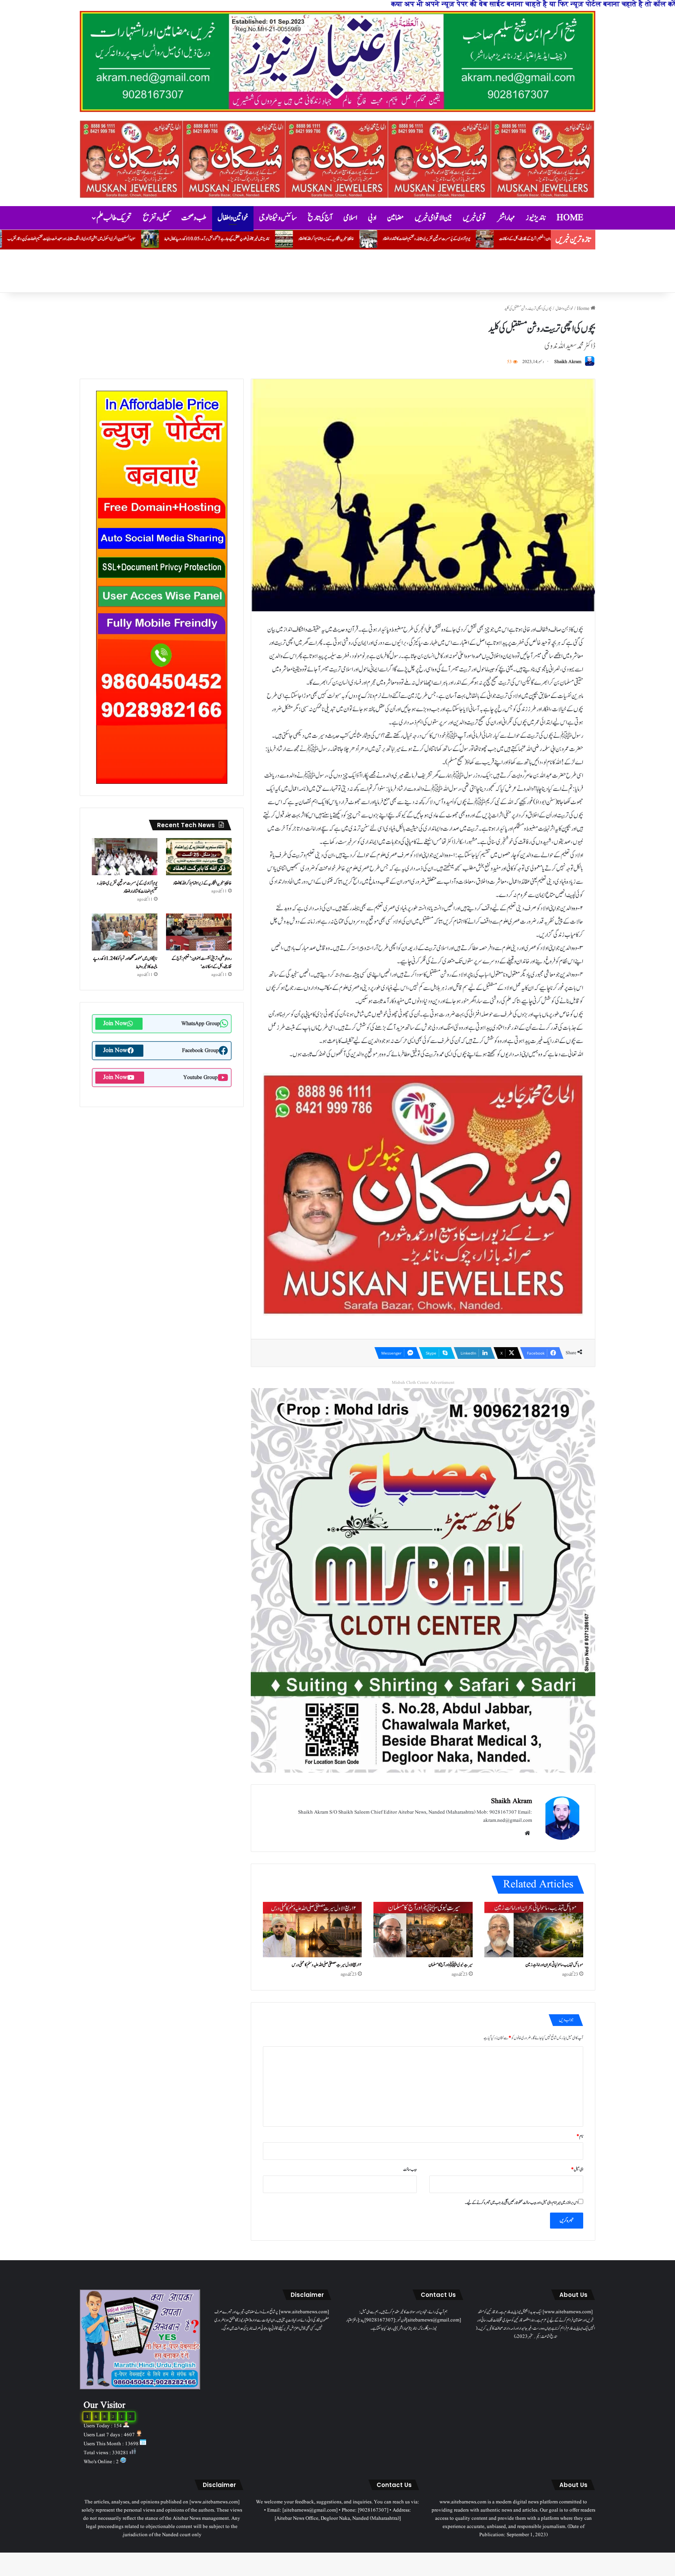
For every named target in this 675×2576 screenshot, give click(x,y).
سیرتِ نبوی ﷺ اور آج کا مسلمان (169, 239)
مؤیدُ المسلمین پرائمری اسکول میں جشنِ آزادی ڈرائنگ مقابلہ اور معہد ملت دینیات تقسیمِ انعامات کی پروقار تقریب (283, 239)
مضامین (396, 218)
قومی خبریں (474, 218)
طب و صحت (194, 218)
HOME (570, 218)
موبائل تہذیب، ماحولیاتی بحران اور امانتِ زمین (93, 239)
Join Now (115, 1024)
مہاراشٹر (506, 218)
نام (580, 2136)
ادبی (372, 218)
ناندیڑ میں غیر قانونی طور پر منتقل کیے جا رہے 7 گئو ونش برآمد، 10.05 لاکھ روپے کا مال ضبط (428, 239)
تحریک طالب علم (114, 218)
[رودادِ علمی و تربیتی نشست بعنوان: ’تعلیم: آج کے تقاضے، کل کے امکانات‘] (199, 932)
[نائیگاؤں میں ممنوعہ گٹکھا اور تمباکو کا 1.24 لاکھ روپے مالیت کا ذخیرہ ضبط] (125, 932)
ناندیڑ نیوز (536, 218)
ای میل (577, 2169)
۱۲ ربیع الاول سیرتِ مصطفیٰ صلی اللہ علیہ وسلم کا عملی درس (327, 1965)
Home (584, 309)
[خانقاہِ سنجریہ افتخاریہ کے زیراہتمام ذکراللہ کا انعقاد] (199, 857)
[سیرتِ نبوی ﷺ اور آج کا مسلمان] (423, 1930)
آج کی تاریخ (320, 218)
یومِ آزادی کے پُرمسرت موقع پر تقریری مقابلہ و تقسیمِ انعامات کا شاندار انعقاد (127, 887)
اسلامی (350, 218)
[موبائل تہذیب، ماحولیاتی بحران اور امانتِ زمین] (534, 1930)
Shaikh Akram (568, 362)
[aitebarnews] (337, 61)
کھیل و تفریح (157, 218)
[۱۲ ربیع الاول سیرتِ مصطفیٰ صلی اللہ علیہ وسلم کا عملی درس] (312, 1930)
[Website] (527, 1833)
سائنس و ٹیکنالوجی (278, 218)
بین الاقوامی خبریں (433, 218)
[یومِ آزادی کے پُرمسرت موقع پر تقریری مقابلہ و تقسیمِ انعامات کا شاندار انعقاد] (125, 857)
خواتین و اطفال (233, 218)
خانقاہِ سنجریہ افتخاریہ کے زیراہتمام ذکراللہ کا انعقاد (537, 239)
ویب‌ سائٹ (410, 2169)
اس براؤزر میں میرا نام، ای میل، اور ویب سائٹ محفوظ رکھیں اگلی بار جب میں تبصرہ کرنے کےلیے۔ (521, 2203)
